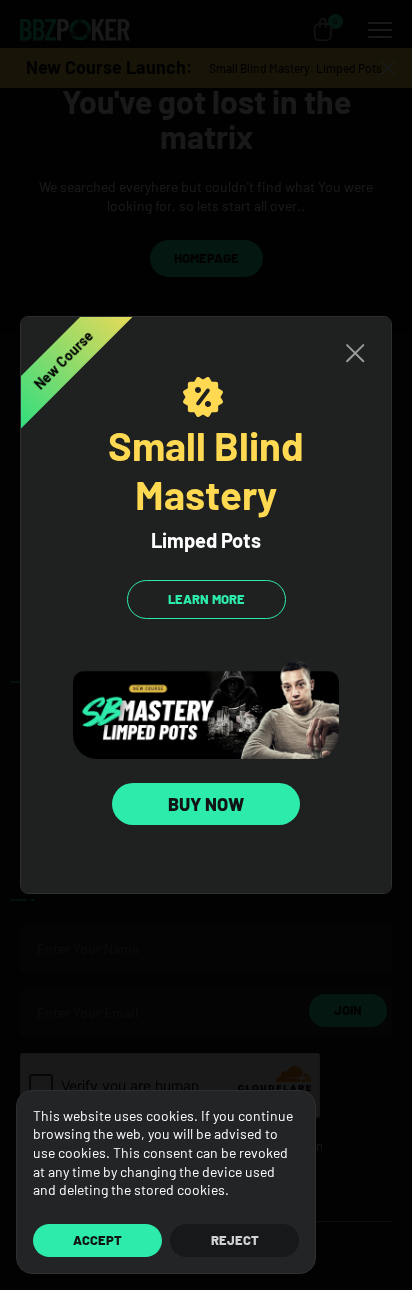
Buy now (206, 804)
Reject (235, 1240)
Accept (97, 1240)
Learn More (206, 599)
